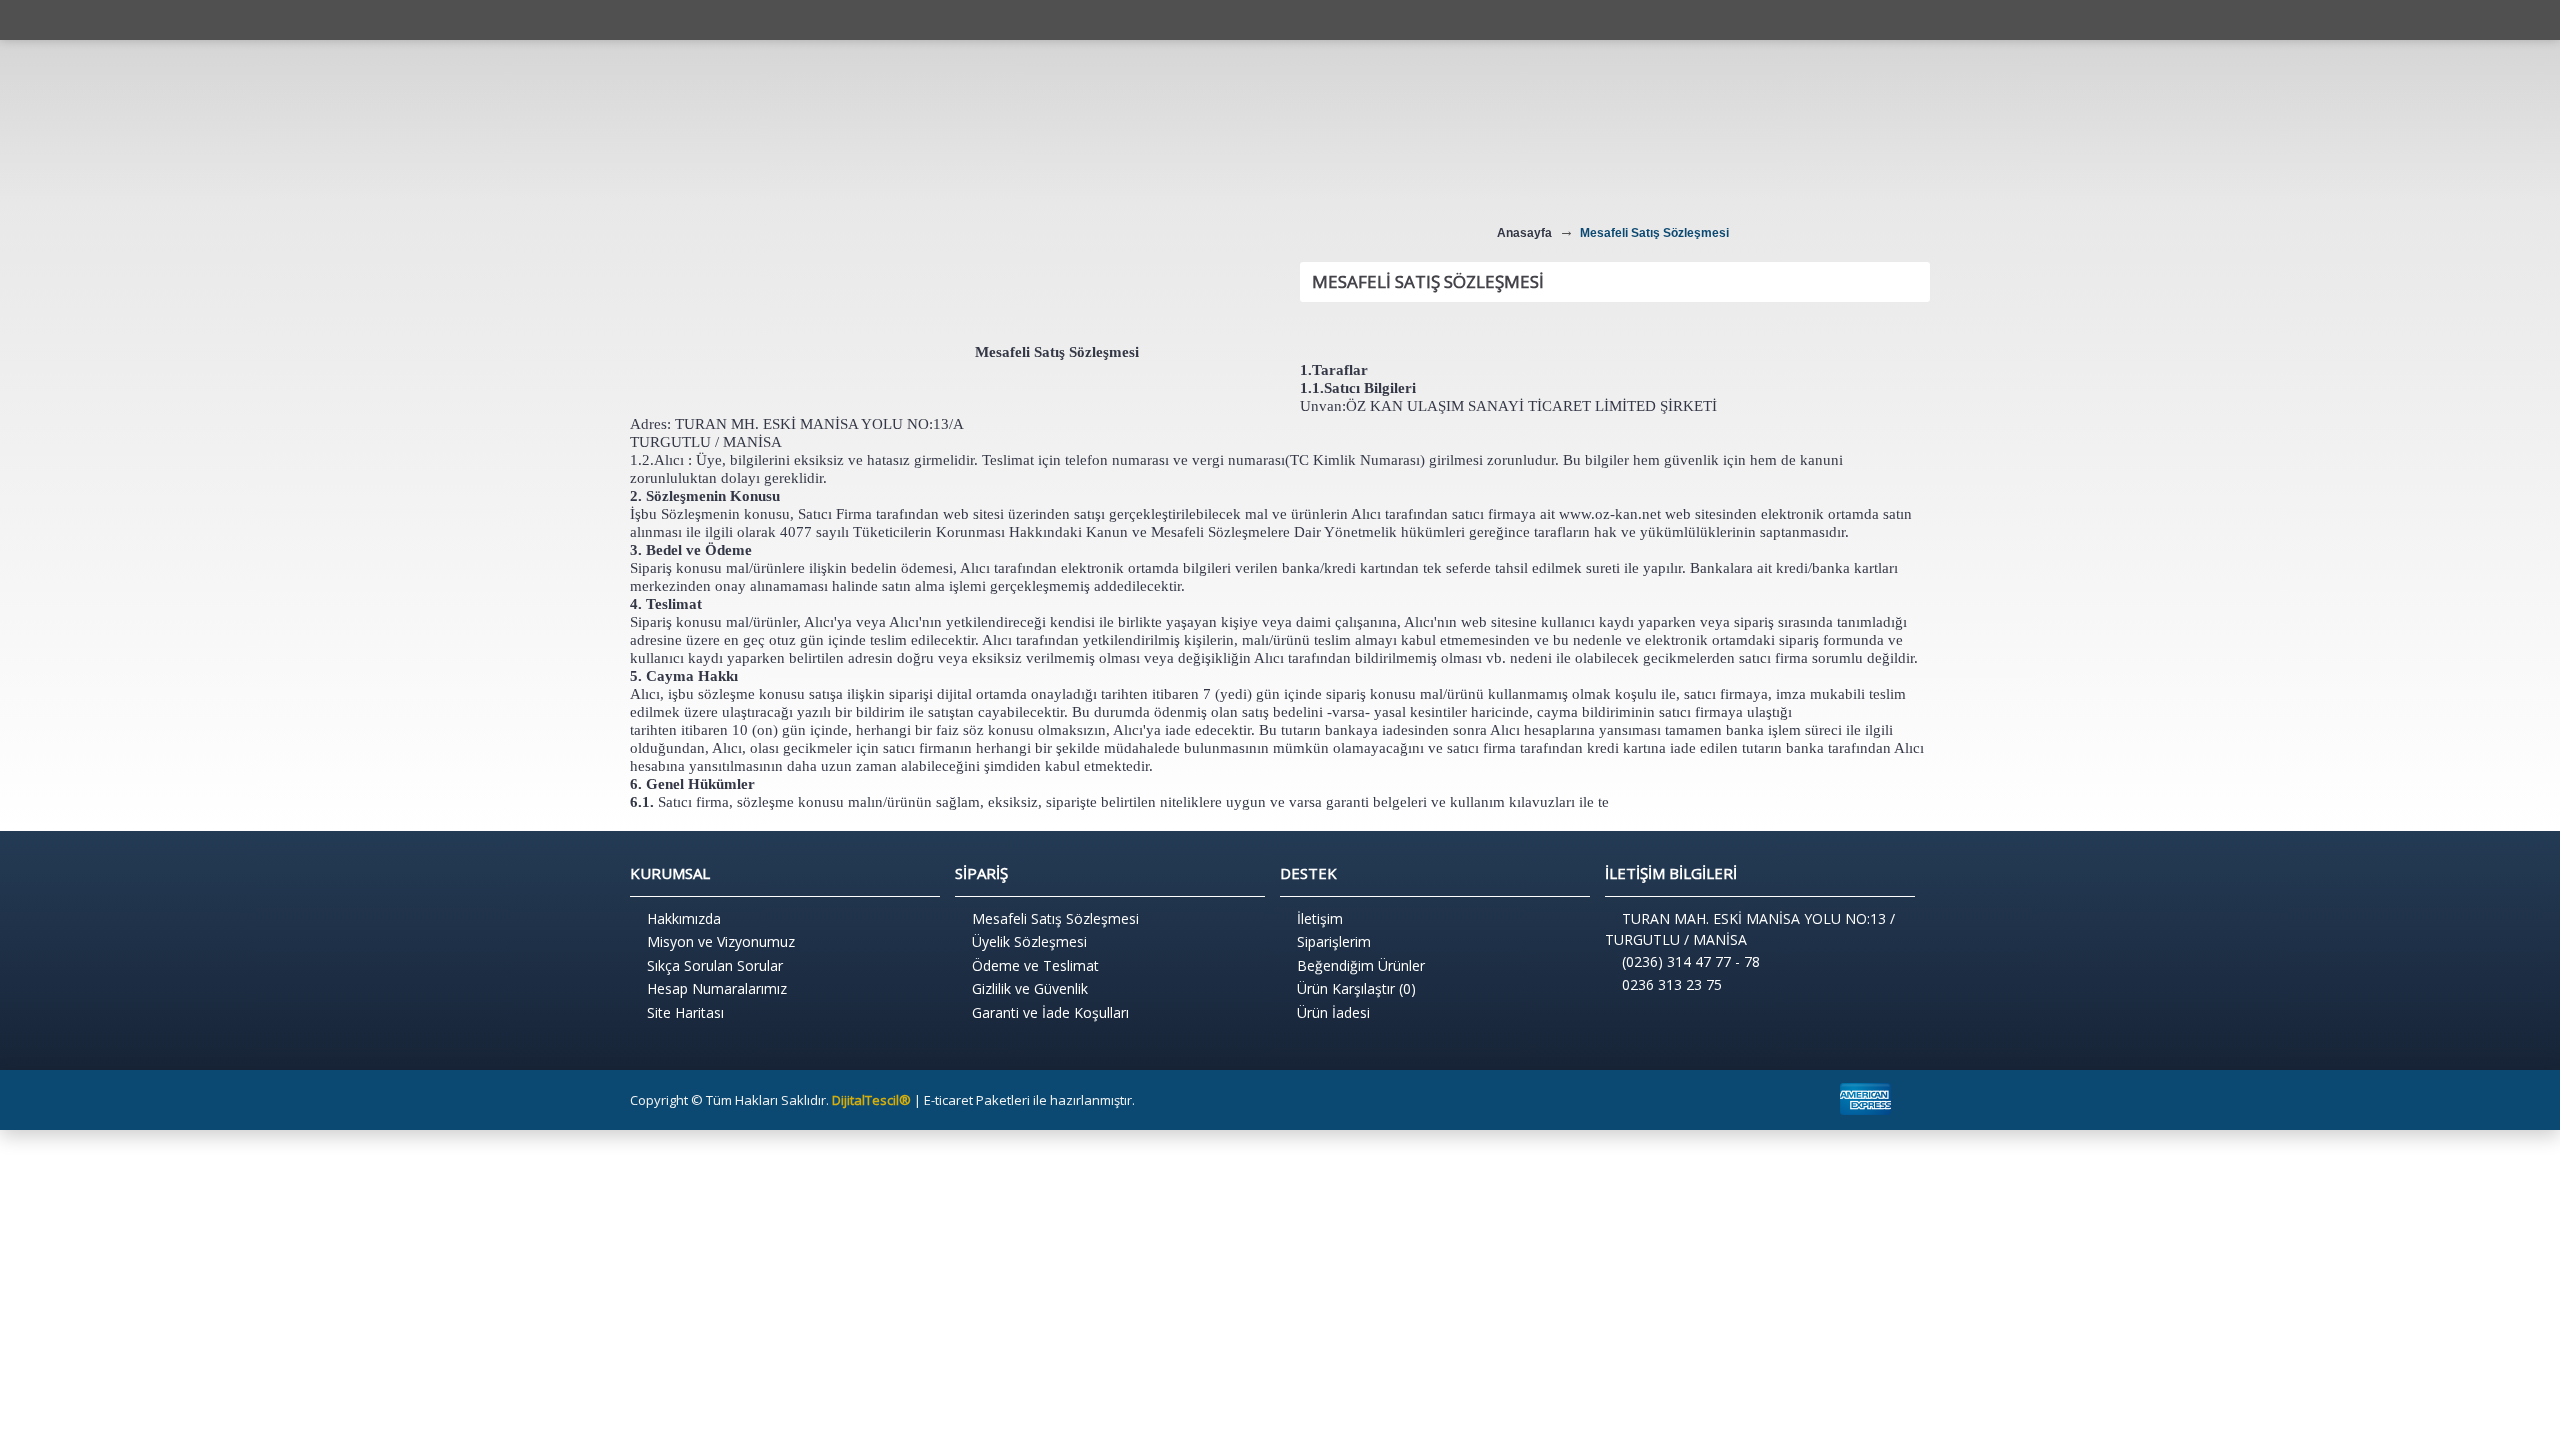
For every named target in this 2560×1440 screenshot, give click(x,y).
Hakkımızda (684, 918)
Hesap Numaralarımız (717, 988)
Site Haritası (685, 1012)
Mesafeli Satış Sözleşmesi (1055, 918)
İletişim (1320, 918)
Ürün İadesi (1333, 1012)
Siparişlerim (1334, 941)
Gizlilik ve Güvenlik (1030, 988)
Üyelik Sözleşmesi (1029, 941)
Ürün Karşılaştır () (1356, 988)
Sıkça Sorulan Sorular (715, 965)
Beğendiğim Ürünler (1361, 965)
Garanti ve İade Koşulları (1050, 1012)
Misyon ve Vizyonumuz (721, 941)
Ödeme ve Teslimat (1035, 965)
